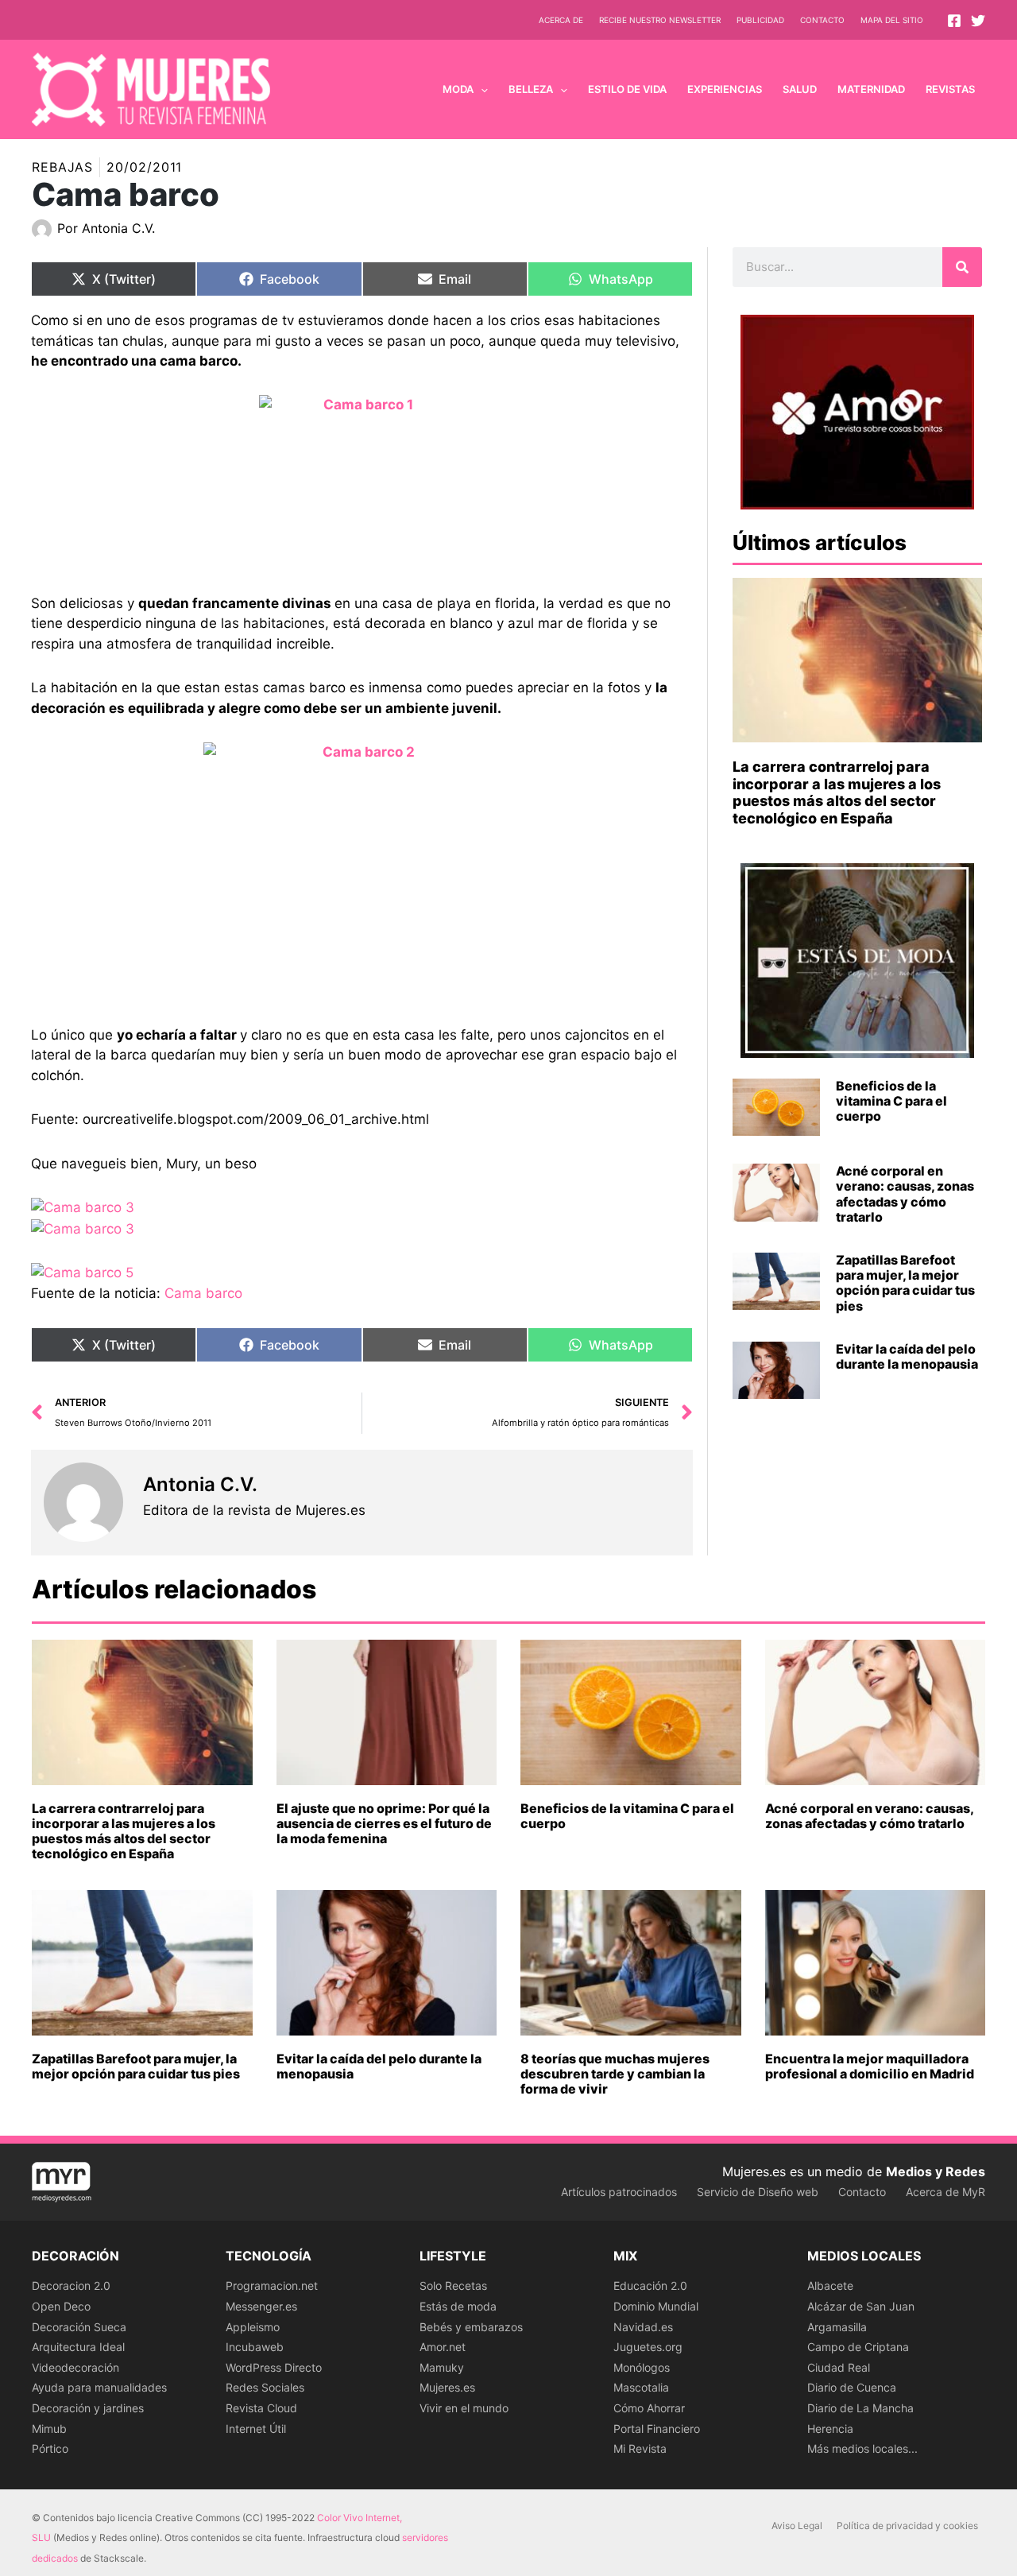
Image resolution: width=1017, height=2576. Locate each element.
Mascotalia (641, 2387)
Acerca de (561, 20)
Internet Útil (256, 2429)
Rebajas (62, 167)
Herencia (830, 2429)
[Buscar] (962, 267)
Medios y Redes (936, 2171)
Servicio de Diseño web (758, 2192)
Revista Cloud (261, 2408)
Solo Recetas (453, 2285)
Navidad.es (643, 2327)
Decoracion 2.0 (71, 2285)
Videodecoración (75, 2367)
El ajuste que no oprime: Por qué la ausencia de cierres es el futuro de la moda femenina (384, 1823)
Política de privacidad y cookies (907, 2526)
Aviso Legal (797, 2526)
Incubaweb (255, 2347)
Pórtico (50, 2448)
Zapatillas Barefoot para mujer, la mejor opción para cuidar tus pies (905, 1283)
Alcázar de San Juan (861, 2306)
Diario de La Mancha (860, 2408)
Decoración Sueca (79, 2327)
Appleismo (253, 2327)
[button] (481, 89)
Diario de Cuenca (852, 2387)
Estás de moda (458, 2306)
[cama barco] (362, 472)
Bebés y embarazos (471, 2327)
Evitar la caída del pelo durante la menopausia (907, 1356)
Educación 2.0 (650, 2285)
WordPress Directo (274, 2367)
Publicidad (760, 20)
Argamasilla (837, 2327)
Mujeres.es (447, 2387)
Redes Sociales (265, 2387)
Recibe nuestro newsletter (660, 20)
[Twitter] (978, 21)
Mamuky (442, 2367)
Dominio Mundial (656, 2306)
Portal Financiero (657, 2429)
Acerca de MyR (945, 2192)
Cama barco (203, 1293)
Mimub (49, 2429)
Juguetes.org (648, 2347)
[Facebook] (954, 21)
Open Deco (61, 2306)
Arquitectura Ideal (78, 2347)
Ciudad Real (839, 2367)
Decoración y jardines (88, 2408)
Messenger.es (261, 2306)
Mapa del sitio (892, 20)
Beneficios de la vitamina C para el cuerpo (891, 1101)
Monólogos (642, 2367)
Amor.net (443, 2347)
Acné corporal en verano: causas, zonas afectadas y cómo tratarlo (905, 1194)
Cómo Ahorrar (649, 2408)
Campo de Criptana (858, 2347)
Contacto (822, 20)
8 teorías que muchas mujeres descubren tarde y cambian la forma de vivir (615, 2074)
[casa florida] (362, 862)
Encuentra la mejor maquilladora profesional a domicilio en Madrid (870, 2066)
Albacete (830, 2285)
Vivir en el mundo (464, 2408)
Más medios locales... (862, 2448)
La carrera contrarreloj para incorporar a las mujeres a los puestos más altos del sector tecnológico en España (837, 792)
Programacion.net (272, 2285)
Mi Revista (640, 2448)
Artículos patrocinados (619, 2192)
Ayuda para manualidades (99, 2387)
